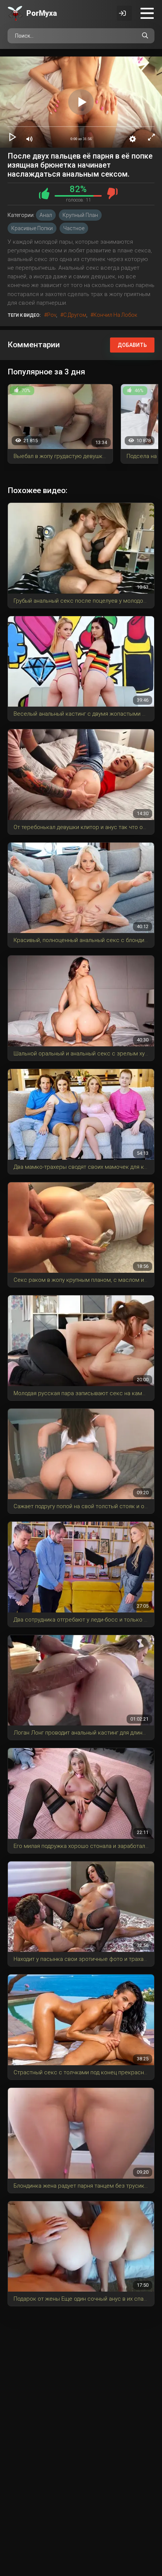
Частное (74, 228)
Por (42, 13)
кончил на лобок (115, 315)
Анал (46, 215)
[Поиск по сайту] (145, 36)
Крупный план (80, 215)
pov (52, 315)
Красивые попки (32, 228)
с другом (75, 315)
